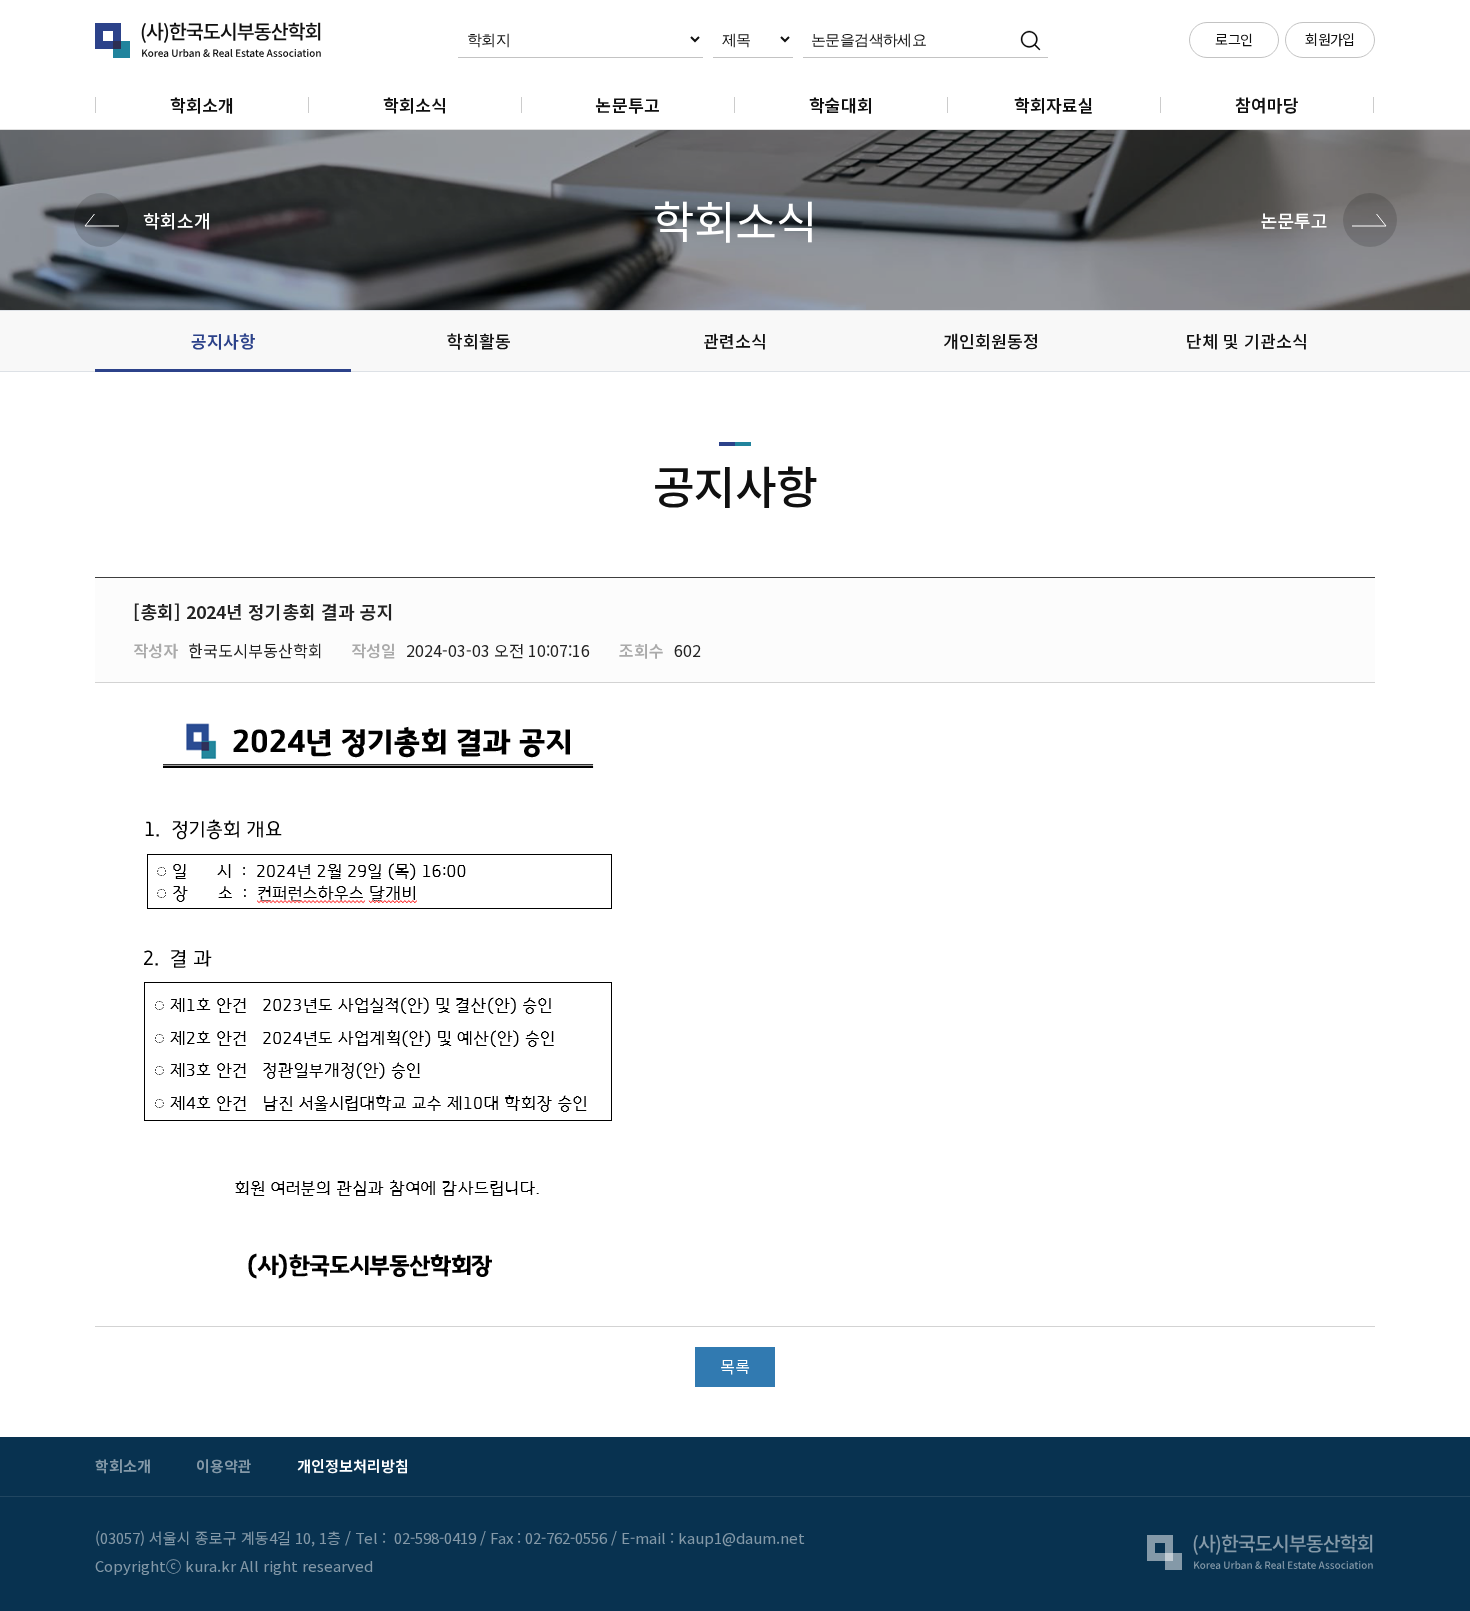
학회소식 (415, 104)
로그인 (1233, 39)
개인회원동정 (991, 340)
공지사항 (223, 340)
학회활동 (479, 340)
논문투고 (628, 104)
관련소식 (735, 340)
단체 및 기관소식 (1247, 340)
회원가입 (1330, 39)
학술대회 (841, 104)
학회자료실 (1054, 104)
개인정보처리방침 (353, 1465)
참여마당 (1267, 104)
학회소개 (202, 104)
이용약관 (224, 1465)
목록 (735, 1366)
